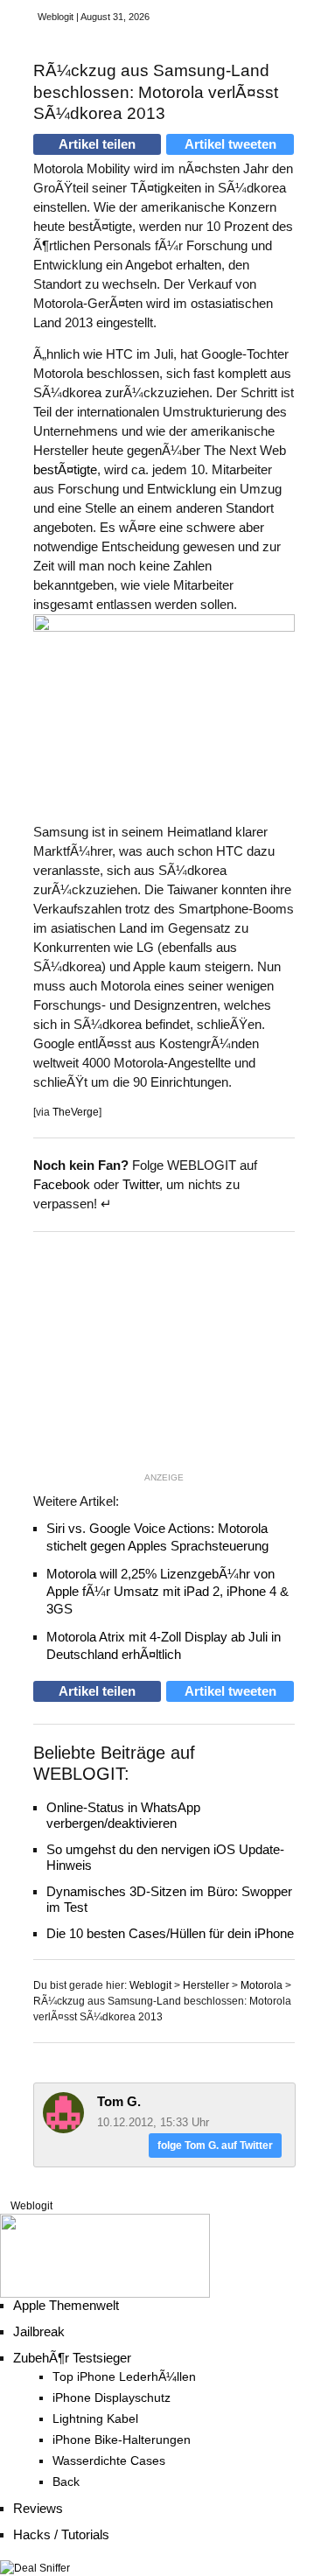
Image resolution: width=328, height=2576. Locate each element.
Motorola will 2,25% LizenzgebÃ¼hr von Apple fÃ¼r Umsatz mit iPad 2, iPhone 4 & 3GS (167, 1591)
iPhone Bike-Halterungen (122, 2440)
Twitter (141, 1184)
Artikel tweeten (230, 144)
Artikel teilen (97, 144)
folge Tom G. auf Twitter (215, 2145)
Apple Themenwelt (66, 2305)
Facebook (62, 1184)
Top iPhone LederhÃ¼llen (124, 2377)
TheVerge (76, 1112)
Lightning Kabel (95, 2419)
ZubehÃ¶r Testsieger (72, 2358)
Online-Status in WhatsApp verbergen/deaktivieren (123, 1815)
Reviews (38, 2508)
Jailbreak (39, 2331)
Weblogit (31, 2206)
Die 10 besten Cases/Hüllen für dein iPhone (170, 1933)
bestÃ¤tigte (65, 469)
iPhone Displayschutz (112, 2398)
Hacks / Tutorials (61, 2534)
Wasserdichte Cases (109, 2461)
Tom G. (119, 2101)
